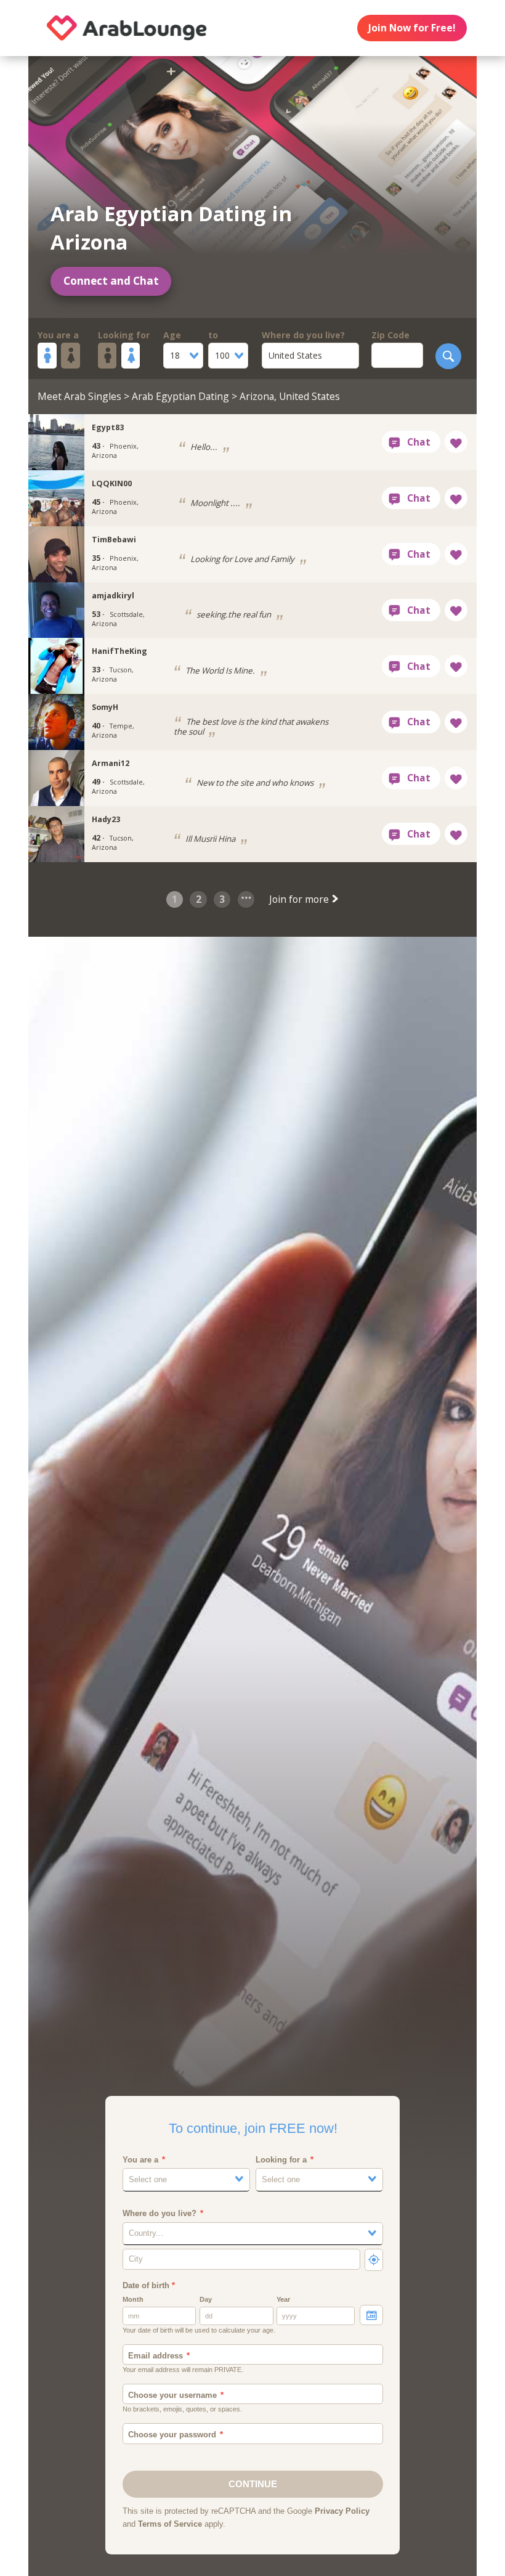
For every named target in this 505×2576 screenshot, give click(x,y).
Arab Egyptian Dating (180, 396)
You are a (58, 335)
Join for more (300, 899)
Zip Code (390, 335)
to (213, 335)
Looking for (124, 335)
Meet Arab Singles (79, 396)
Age (172, 335)
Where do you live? (303, 335)
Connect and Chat (111, 281)
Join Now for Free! (412, 28)
